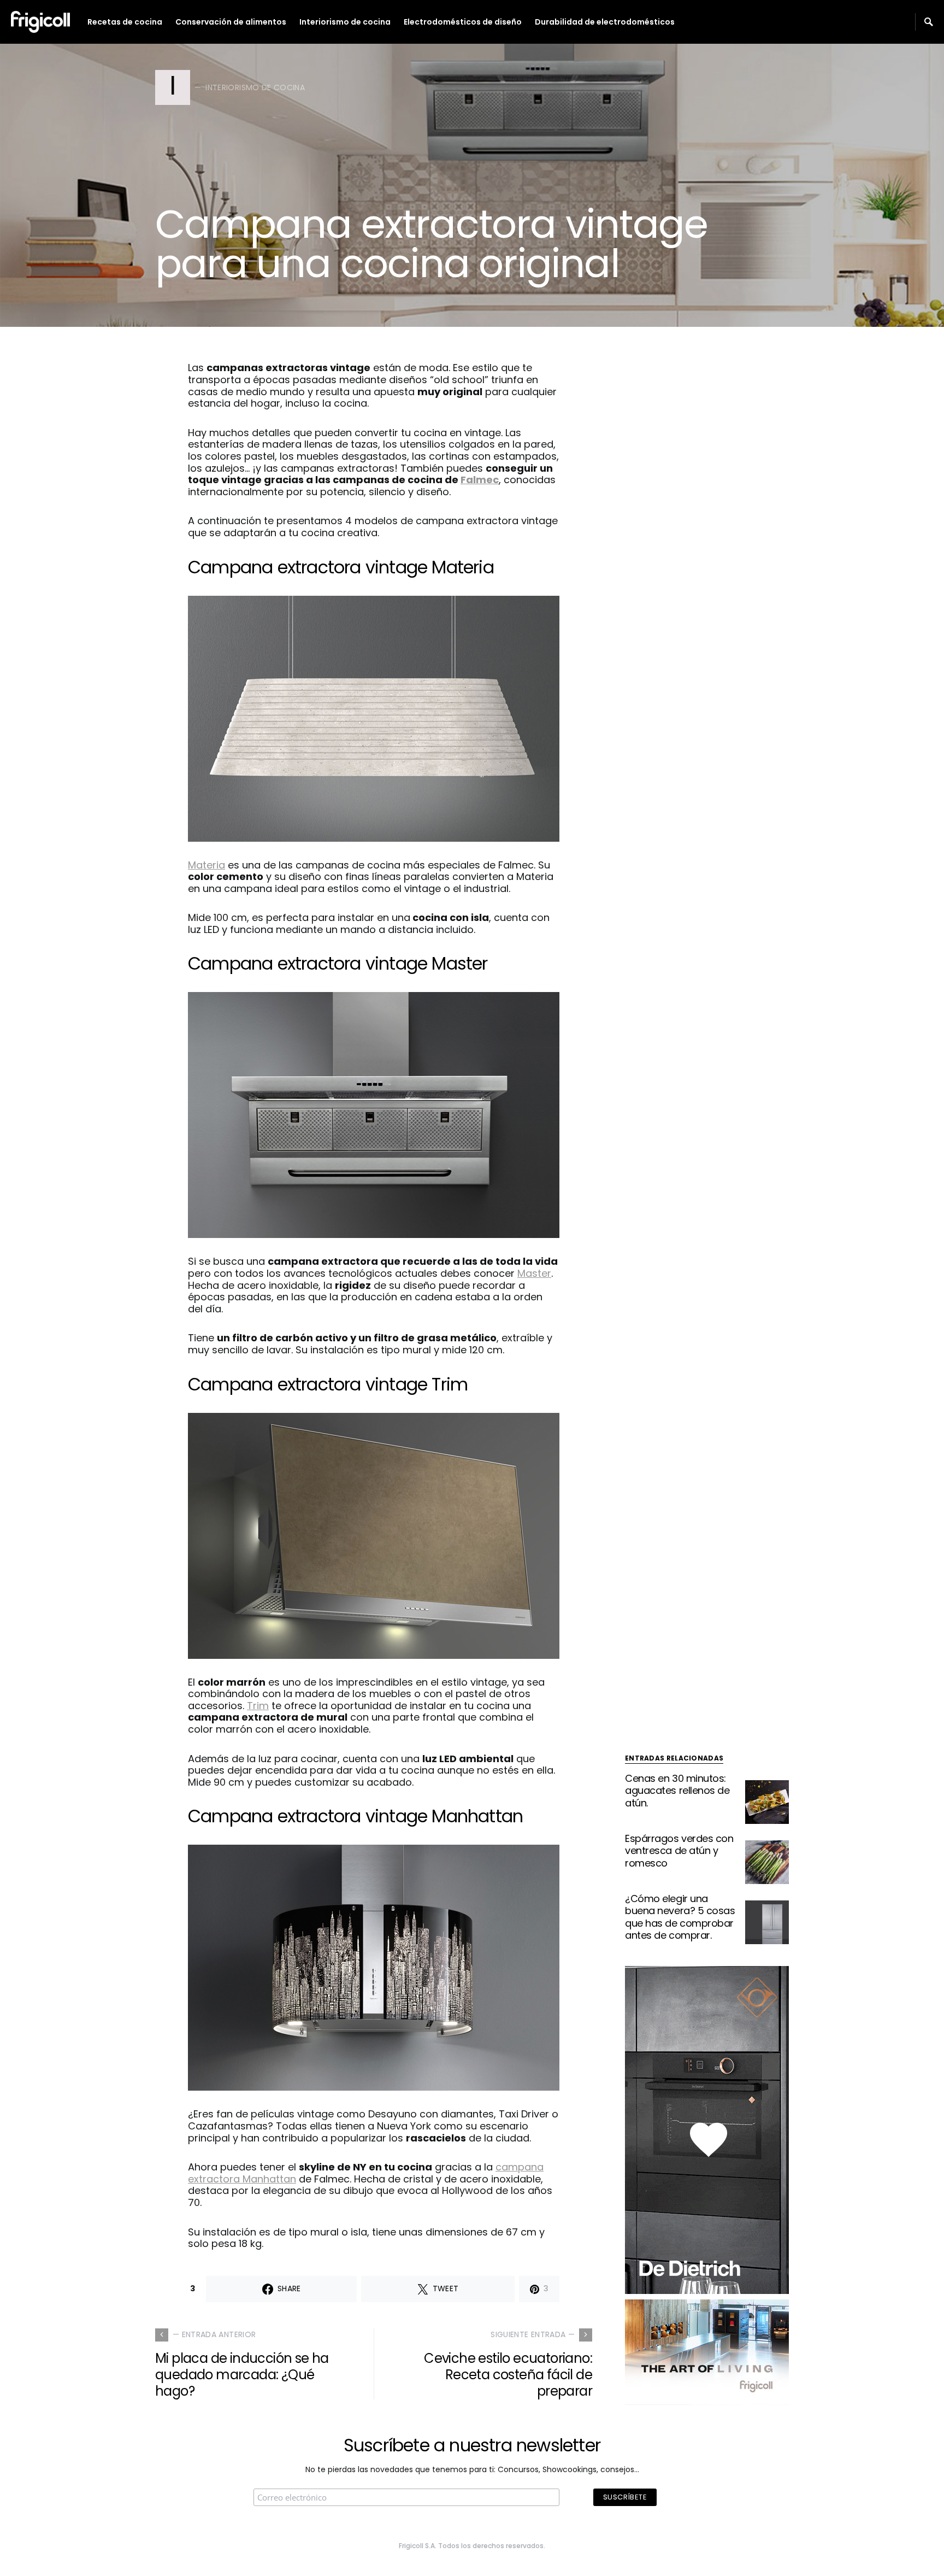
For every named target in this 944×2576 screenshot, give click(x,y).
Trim (258, 1706)
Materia (206, 865)
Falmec (480, 480)
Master (534, 1273)
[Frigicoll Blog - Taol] (707, 2351)
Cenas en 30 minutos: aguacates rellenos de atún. (677, 1791)
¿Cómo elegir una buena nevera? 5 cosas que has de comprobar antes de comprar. (680, 1917)
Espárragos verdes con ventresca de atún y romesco (679, 1851)
